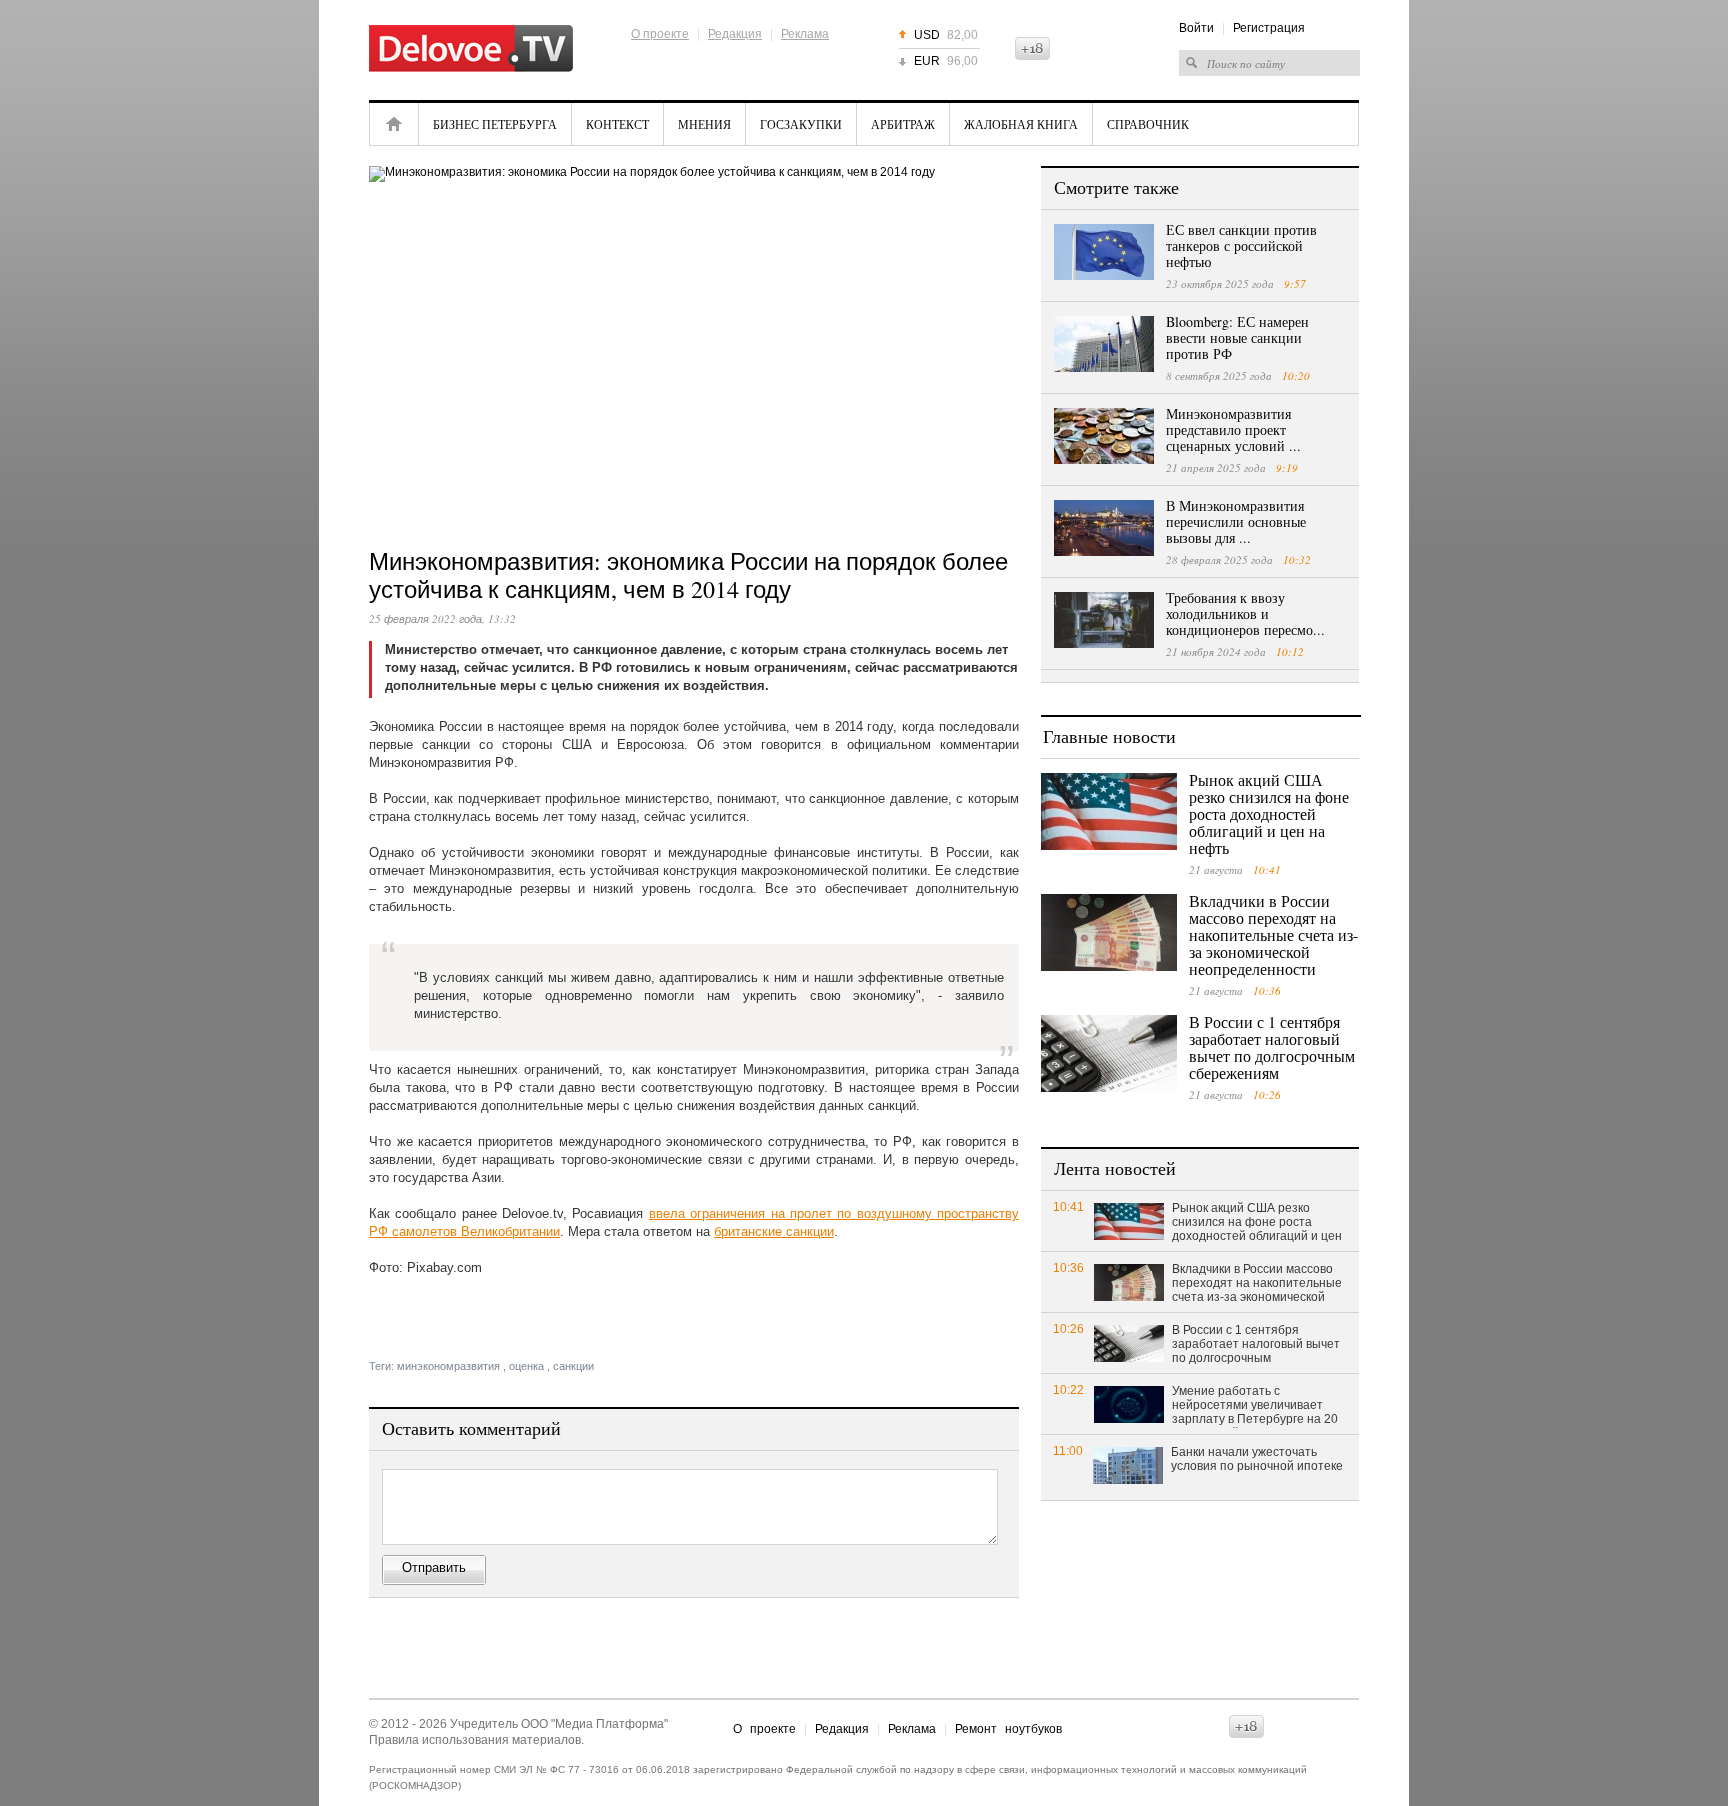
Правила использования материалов (475, 1740)
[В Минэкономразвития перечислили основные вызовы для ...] (1104, 528)
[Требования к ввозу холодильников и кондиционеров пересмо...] (1104, 620)
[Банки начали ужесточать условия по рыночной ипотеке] (1128, 1464)
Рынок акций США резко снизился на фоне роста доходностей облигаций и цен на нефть (1269, 813)
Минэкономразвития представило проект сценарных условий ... (1233, 429)
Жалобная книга (1021, 124)
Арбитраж (903, 124)
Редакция (735, 34)
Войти (1196, 28)
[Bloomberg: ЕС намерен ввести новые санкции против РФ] (1104, 344)
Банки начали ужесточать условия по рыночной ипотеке (1257, 1459)
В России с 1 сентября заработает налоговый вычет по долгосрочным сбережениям (1272, 1047)
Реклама (805, 34)
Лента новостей (1115, 1168)
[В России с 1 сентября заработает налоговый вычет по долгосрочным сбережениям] (1109, 1053)
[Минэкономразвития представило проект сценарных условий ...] (1104, 436)
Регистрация (1269, 28)
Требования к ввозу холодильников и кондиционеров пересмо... (1245, 613)
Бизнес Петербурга (495, 124)
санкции (573, 1366)
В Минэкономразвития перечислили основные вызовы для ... (1236, 521)
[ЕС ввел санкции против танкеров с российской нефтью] (1104, 252)
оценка (526, 1366)
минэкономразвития (448, 1366)
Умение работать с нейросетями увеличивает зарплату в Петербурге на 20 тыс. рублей (1255, 1406)
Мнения (704, 124)
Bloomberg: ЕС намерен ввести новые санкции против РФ (1237, 337)
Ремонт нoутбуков (1008, 1729)
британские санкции (774, 1231)
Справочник (1148, 124)
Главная (394, 124)
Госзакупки (801, 124)
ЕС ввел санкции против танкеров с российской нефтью (1241, 245)
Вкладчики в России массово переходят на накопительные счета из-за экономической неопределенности (1273, 934)
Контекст (617, 124)
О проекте (660, 34)
